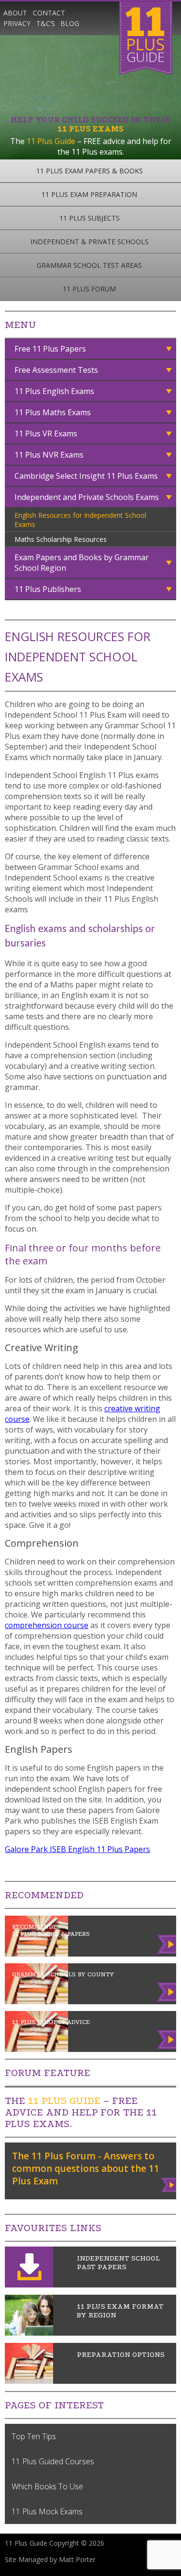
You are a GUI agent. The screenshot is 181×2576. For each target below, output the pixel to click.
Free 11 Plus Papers (50, 349)
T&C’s (46, 23)
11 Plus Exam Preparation (89, 194)
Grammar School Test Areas (89, 265)
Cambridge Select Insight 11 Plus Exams (86, 476)
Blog (70, 23)
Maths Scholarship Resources (61, 539)
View (169, 2183)
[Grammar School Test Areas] (29, 2333)
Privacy (17, 23)
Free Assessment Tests (56, 370)
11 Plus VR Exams (46, 434)
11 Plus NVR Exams (49, 455)
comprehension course (47, 1625)
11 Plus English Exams (54, 391)
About (15, 13)
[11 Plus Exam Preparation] (29, 2381)
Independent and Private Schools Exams (87, 497)
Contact (49, 13)
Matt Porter (77, 2559)
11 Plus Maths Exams (53, 412)
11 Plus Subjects (90, 218)
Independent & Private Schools (90, 242)
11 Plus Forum (89, 289)
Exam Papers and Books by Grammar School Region (82, 563)
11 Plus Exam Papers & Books (90, 171)
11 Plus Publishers (48, 589)
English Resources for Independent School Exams (80, 520)
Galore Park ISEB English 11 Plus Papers (77, 1849)
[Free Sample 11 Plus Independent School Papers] (29, 2285)
